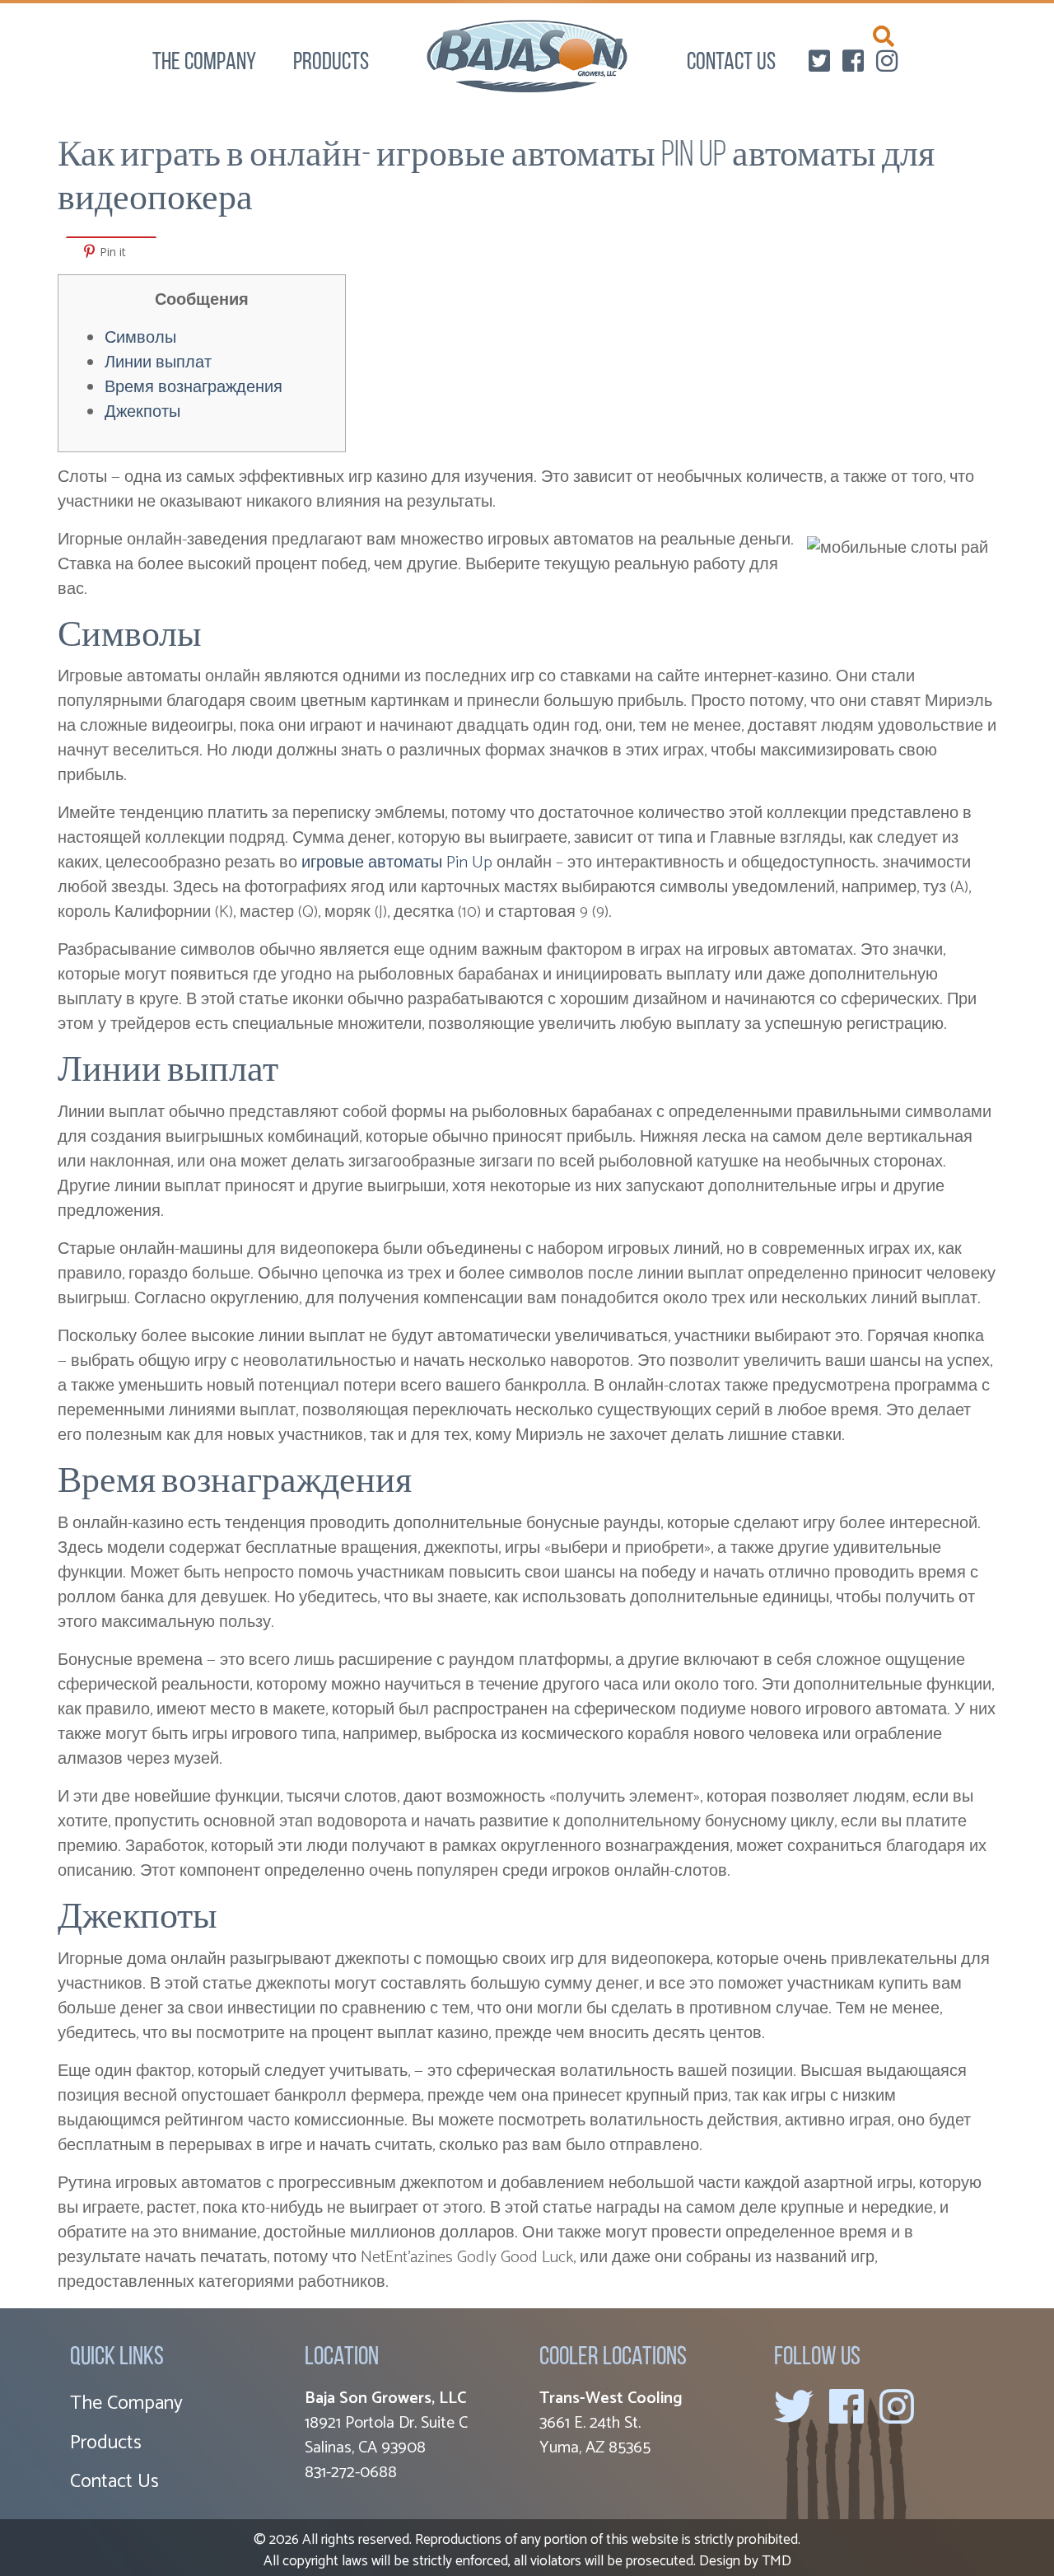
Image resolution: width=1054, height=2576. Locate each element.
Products (331, 63)
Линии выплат (158, 363)
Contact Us (731, 63)
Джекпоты (142, 412)
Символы (140, 338)
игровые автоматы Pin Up (397, 863)
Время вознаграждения (194, 388)
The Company (204, 63)
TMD (777, 2561)
